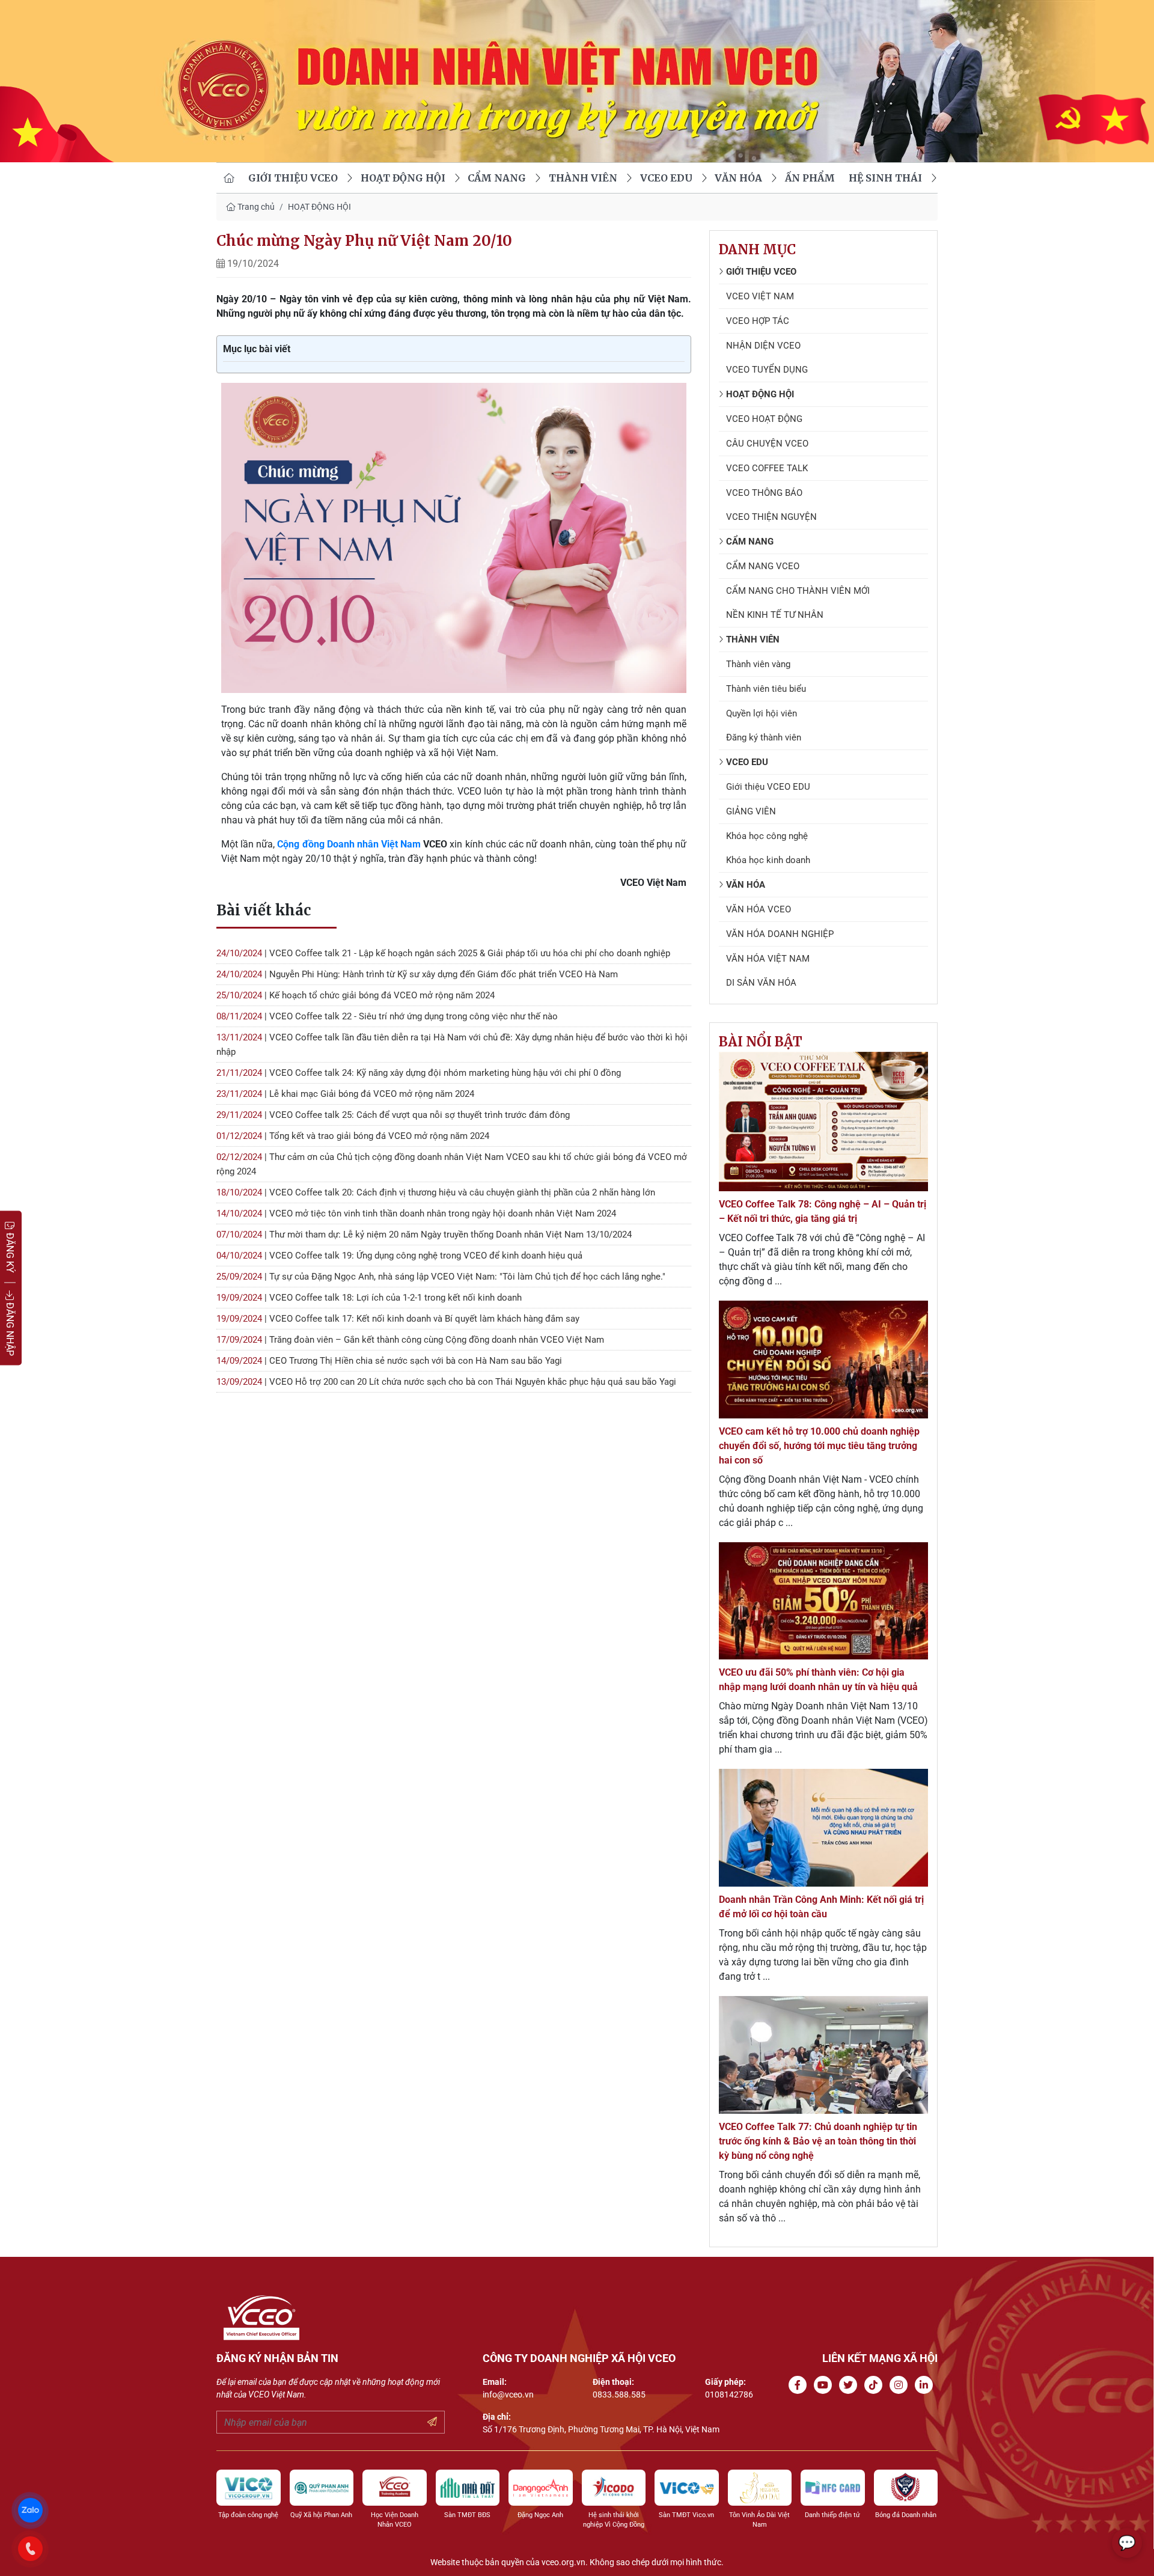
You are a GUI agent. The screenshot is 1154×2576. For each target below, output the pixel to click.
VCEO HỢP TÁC (758, 321)
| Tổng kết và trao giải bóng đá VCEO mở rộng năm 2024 (353, 1136)
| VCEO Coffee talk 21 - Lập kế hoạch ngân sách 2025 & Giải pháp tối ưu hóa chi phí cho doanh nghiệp (443, 953)
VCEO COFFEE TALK (767, 468)
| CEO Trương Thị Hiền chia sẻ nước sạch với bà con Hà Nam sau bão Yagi (389, 1361)
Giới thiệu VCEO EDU (768, 787)
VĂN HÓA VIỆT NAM (768, 959)
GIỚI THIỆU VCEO (293, 178)
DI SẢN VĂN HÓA (761, 983)
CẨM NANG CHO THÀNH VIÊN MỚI (798, 591)
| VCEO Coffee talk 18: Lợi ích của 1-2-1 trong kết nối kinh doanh (369, 1298)
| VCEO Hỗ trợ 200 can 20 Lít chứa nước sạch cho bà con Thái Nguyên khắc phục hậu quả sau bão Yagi (446, 1382)
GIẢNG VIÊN (751, 811)
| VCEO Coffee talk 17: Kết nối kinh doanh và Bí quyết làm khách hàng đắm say (398, 1319)
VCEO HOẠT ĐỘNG (764, 419)
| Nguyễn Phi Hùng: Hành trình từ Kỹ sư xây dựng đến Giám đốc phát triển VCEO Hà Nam (417, 974)
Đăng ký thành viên (764, 737)
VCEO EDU (666, 178)
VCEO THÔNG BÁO (764, 493)
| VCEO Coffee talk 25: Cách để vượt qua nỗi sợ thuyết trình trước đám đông (393, 1115)
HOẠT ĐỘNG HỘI (403, 178)
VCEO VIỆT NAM (760, 296)
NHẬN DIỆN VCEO (763, 346)
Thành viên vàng (758, 664)
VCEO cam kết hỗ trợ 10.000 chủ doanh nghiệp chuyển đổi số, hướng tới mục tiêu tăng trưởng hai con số (819, 1446)
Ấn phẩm (810, 178)
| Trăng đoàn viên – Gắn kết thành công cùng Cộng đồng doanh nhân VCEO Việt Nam (410, 1340)
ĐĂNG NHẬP (10, 1328)
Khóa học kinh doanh (768, 860)
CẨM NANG (497, 178)
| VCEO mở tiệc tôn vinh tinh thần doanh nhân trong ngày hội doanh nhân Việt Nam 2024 (416, 1213)
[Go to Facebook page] (800, 2385)
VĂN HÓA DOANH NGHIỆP (780, 934)
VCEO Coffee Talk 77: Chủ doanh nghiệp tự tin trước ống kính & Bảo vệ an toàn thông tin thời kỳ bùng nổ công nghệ (818, 2141)
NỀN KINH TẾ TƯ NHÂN (775, 615)
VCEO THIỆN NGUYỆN (771, 517)
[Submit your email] (432, 2422)
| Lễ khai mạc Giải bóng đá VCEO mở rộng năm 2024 (345, 1094)
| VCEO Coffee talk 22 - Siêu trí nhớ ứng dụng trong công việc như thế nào (387, 1016)
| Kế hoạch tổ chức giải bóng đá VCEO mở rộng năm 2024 (356, 995)
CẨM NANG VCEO (763, 566)
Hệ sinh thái (885, 178)
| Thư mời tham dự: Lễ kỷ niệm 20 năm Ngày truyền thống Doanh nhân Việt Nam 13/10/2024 (424, 1235)
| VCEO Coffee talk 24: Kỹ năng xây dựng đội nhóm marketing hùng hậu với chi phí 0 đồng (419, 1073)
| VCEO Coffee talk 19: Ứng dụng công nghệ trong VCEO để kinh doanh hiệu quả (399, 1256)
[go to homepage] (229, 178)
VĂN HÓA (738, 178)
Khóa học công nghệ (767, 836)
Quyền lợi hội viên (762, 713)
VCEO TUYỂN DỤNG (767, 370)
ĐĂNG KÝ (10, 1252)
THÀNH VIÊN (583, 178)
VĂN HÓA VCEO (759, 909)
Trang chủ (255, 207)
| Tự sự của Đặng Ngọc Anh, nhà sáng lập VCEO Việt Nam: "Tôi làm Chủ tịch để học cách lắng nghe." (441, 1277)
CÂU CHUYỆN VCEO (767, 444)
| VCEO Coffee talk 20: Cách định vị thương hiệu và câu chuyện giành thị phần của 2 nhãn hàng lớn (436, 1192)
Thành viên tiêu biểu (766, 689)
